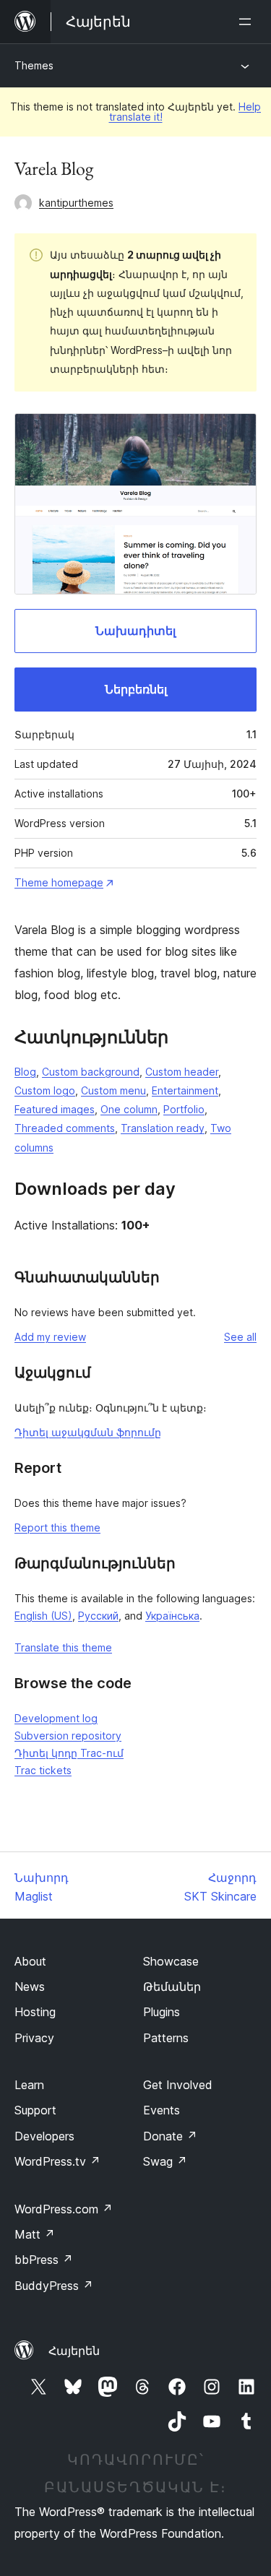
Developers (44, 2136)
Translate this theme (63, 1647)
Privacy (34, 2038)
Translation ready (163, 1128)
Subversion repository (68, 1736)
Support (35, 2110)
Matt (35, 2234)
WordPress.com (64, 2209)
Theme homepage (59, 882)
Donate (170, 2136)
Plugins (162, 2012)
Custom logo (45, 1090)
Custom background (91, 1072)
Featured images (55, 1109)
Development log (56, 1718)
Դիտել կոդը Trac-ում (69, 1753)
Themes (34, 65)
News (30, 1987)
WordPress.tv (57, 2161)
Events (162, 2110)
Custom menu (113, 1090)
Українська (172, 1616)
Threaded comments (65, 1128)
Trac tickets (43, 1770)
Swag (165, 2161)
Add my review (50, 1337)
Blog (25, 1072)
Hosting (35, 2012)
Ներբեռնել (136, 689)
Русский (98, 1616)
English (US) (43, 1616)
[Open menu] (248, 22)
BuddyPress (54, 2286)
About (30, 1961)
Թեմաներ (172, 1987)
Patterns (166, 2038)
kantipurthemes (76, 203)
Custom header (182, 1072)
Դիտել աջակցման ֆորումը (88, 1432)
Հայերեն (74, 2351)
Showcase (171, 1961)
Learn (29, 2085)
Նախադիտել (135, 631)
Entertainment (185, 1090)
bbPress (44, 2260)
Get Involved (178, 2085)
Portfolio (184, 1109)
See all (240, 1337)
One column (129, 1109)
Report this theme (57, 1527)
